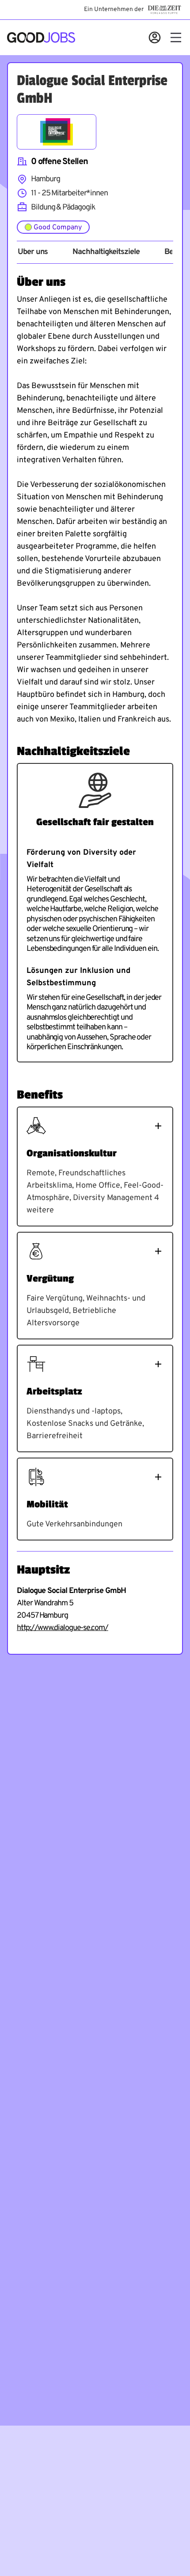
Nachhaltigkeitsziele (106, 252)
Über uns (33, 252)
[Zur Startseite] (41, 37)
